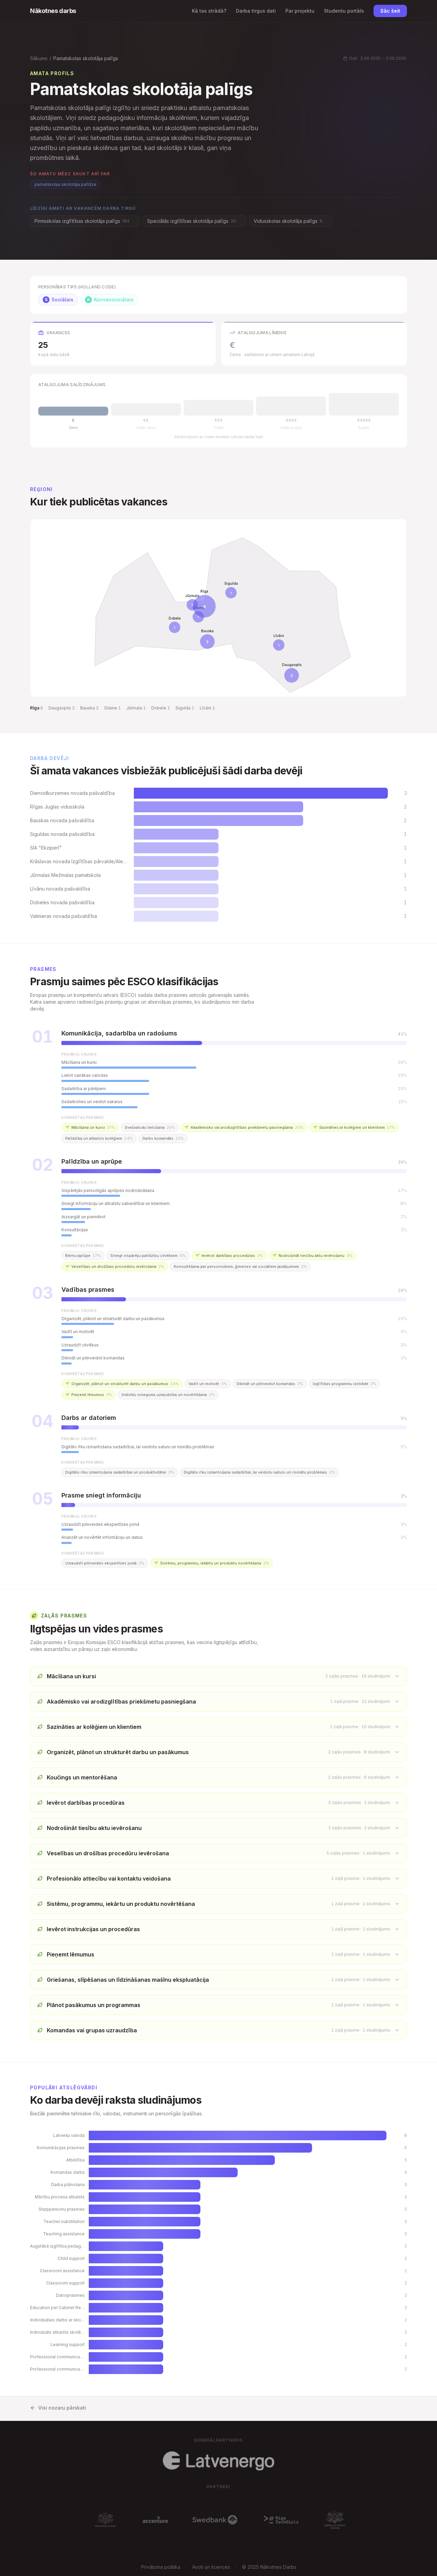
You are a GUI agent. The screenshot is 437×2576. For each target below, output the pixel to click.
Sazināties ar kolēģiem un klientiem (354, 1127)
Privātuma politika (161, 2567)
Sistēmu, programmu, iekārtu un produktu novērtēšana (212, 1563)
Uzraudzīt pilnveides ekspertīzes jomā (105, 1563)
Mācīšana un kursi (90, 1127)
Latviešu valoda (69, 2135)
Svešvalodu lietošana (150, 1127)
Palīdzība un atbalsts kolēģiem (99, 1138)
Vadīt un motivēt (208, 1384)
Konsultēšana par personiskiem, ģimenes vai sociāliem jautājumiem (240, 1266)
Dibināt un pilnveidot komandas (270, 1384)
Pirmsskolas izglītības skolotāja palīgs (82, 221)
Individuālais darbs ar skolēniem (57, 2320)
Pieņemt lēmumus (89, 1395)
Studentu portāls (344, 11)
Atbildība (75, 2160)
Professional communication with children (57, 2357)
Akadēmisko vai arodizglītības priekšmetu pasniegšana (244, 1127)
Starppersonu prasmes (62, 2209)
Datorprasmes (70, 2295)
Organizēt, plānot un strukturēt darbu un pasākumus (122, 1384)
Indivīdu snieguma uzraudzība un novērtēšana (168, 1395)
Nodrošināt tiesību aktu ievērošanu (312, 1256)
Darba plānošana (68, 2185)
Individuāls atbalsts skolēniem (57, 2332)
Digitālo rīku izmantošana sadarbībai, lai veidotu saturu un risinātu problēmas (259, 1472)
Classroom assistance (62, 2271)
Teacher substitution (64, 2221)
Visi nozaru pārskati (62, 2408)
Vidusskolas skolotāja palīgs (288, 221)
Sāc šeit (390, 11)
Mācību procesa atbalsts (60, 2197)
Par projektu (300, 11)
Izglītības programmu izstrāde (344, 1384)
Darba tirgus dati (256, 11)
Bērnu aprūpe (83, 1256)
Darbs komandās (163, 1138)
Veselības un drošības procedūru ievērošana (115, 1266)
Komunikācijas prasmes (61, 2148)
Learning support (68, 2344)
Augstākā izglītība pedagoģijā (57, 2246)
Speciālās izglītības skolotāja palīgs (192, 221)
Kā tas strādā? (209, 11)
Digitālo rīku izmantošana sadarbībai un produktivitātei (120, 1472)
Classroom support (65, 2283)
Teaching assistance (64, 2234)
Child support (71, 2258)
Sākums (39, 58)
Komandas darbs (68, 2172)
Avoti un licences (211, 2567)
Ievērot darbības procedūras (229, 1256)
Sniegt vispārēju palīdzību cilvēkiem (148, 1256)
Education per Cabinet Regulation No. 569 (57, 2308)
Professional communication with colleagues (57, 2369)
